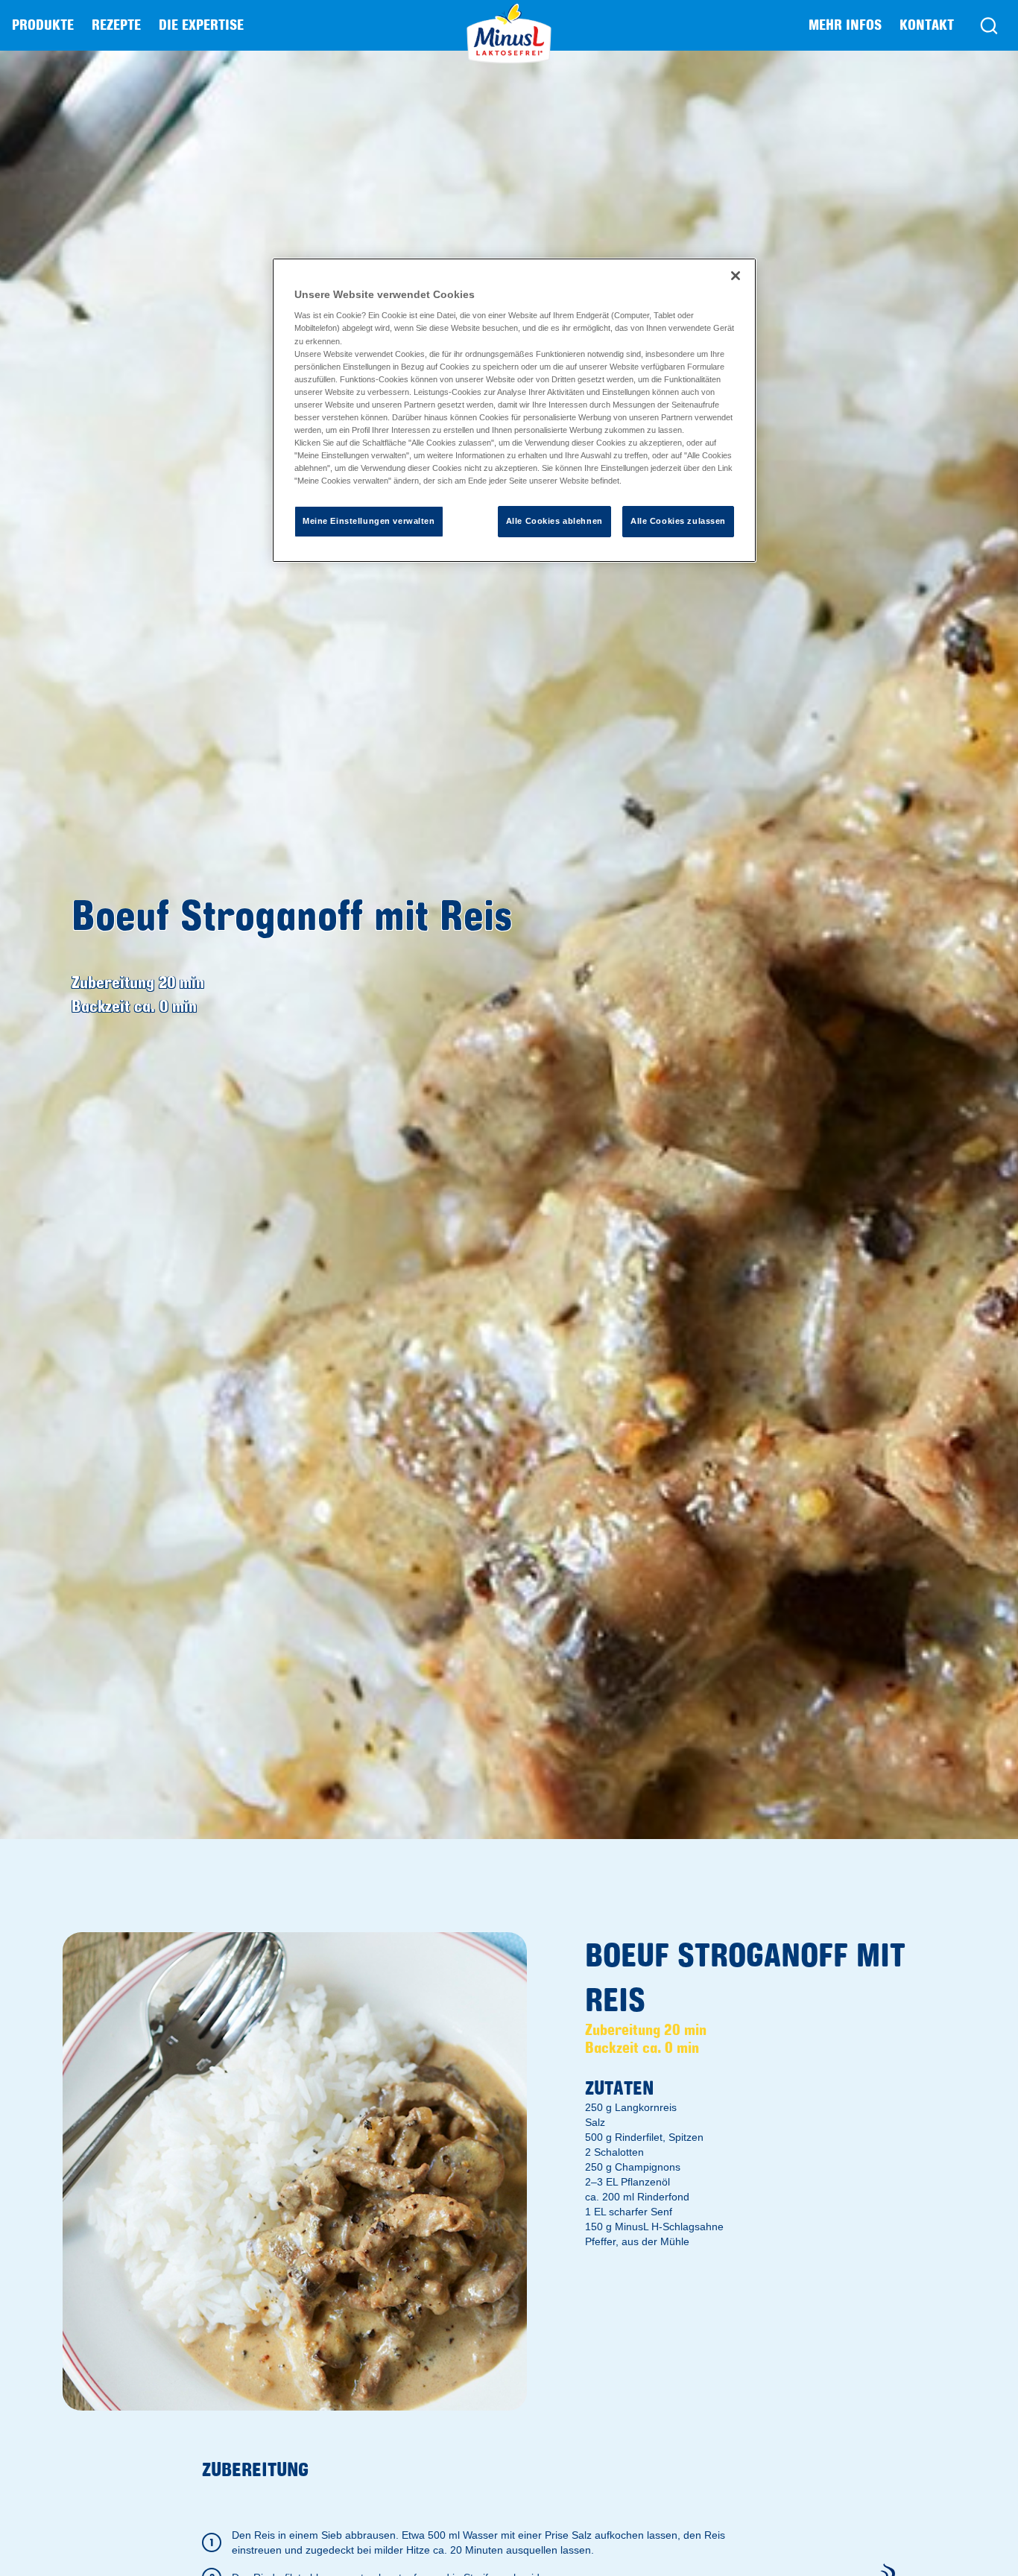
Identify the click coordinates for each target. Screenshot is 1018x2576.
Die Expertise (201, 25)
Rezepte (116, 25)
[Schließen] (736, 276)
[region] (514, 410)
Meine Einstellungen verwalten (369, 521)
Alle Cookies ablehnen (554, 521)
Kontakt (927, 25)
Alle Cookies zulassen (678, 521)
